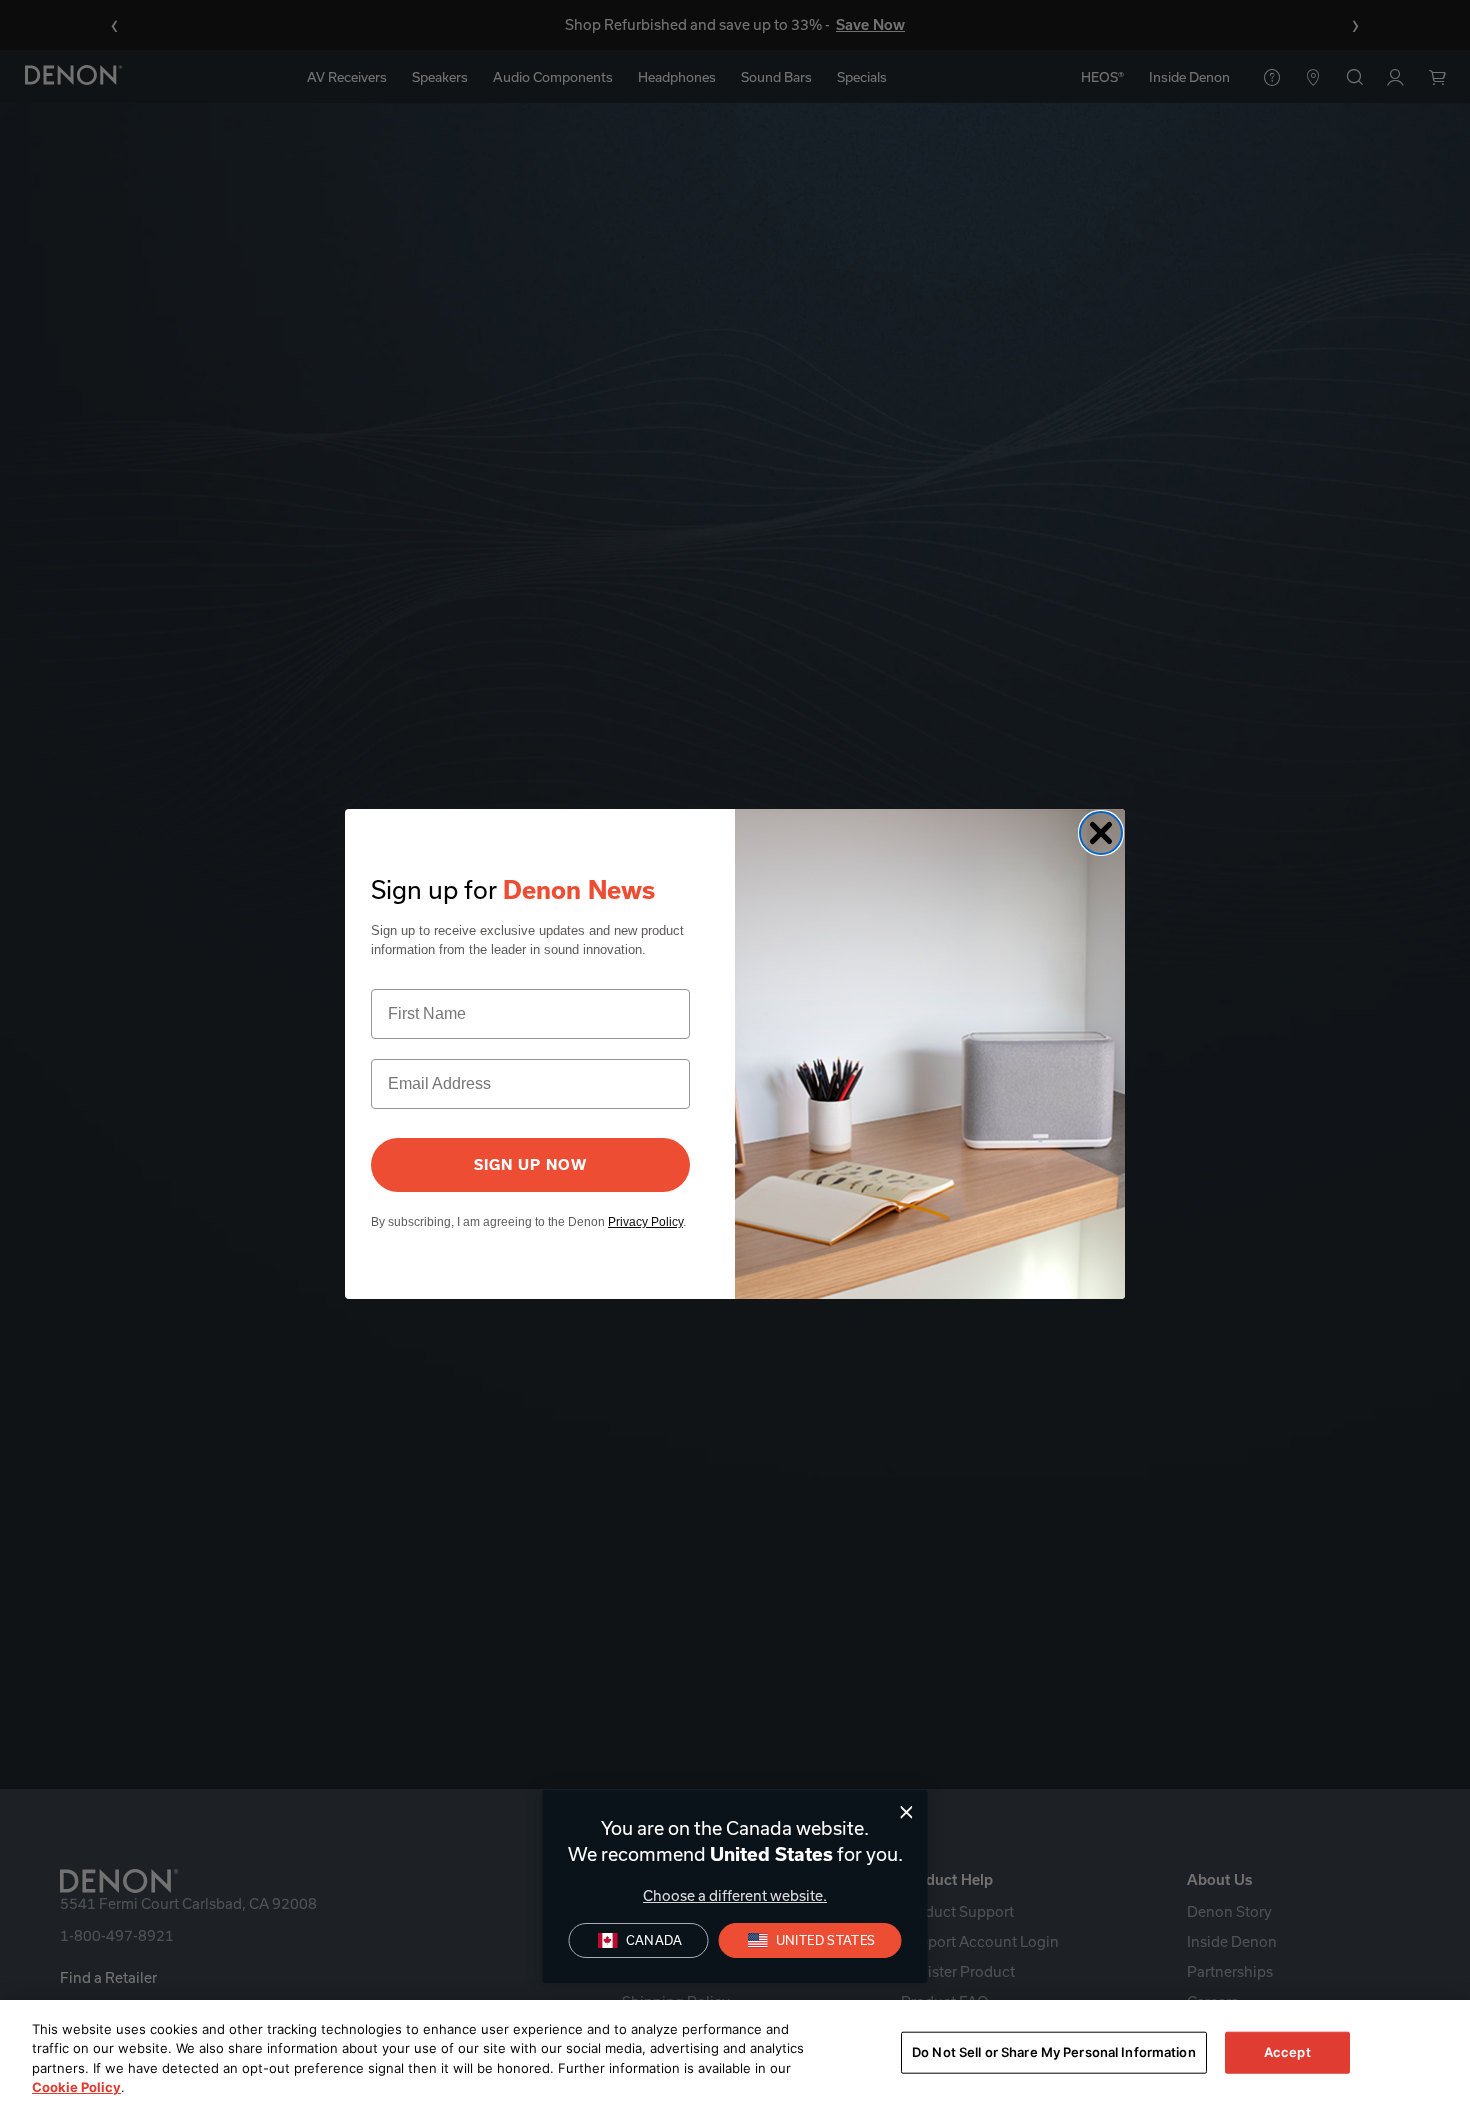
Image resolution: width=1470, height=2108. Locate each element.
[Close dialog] (906, 1812)
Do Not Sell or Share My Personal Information (1054, 2052)
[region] (735, 2054)
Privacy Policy (645, 1222)
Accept (1287, 2052)
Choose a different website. (735, 1895)
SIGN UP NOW (530, 1165)
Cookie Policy (76, 2087)
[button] (810, 1940)
